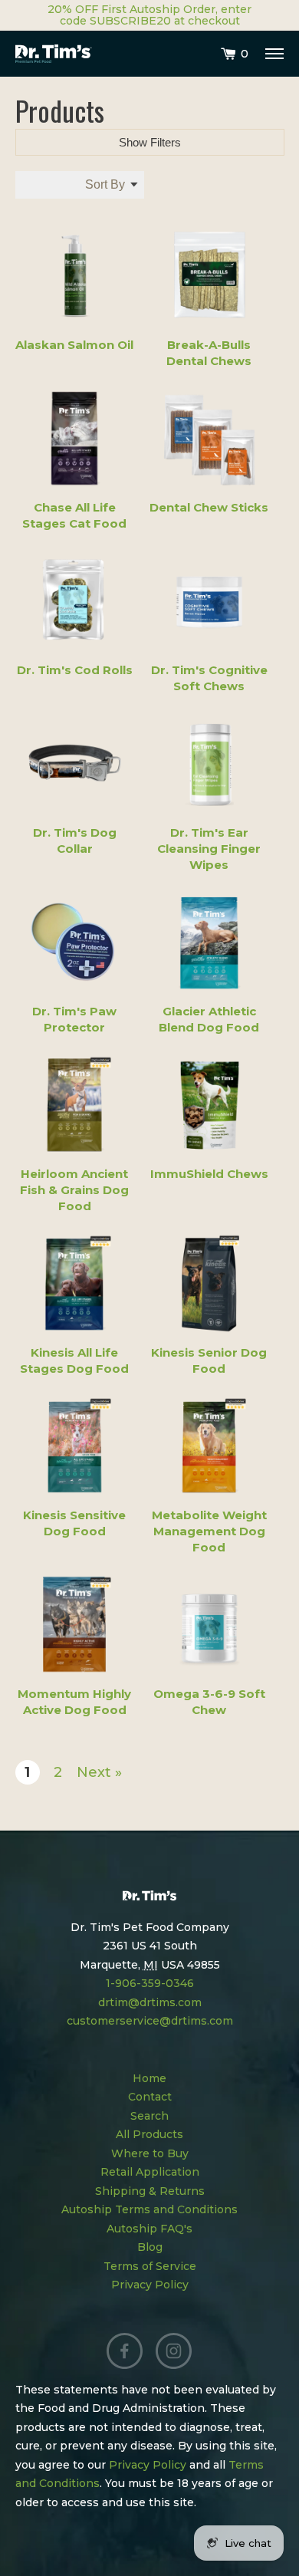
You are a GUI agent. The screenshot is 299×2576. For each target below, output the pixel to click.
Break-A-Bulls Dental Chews (209, 353)
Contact (150, 2097)
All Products (149, 2134)
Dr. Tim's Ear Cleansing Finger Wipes (209, 849)
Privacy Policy (150, 2285)
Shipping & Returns (150, 2191)
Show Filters (150, 142)
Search (149, 2116)
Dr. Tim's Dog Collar (75, 841)
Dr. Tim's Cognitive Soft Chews (209, 678)
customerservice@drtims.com (150, 2021)
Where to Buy (150, 2153)
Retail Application (150, 2172)
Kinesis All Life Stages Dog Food (74, 1360)
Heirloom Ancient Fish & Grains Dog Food (74, 1190)
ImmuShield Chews (209, 1174)
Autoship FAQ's (149, 2229)
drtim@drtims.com (150, 2002)
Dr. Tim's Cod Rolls (75, 670)
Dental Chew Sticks (209, 507)
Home (149, 2078)
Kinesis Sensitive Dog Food (74, 1523)
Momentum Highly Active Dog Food (74, 1702)
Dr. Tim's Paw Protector (74, 1019)
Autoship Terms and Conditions (149, 2209)
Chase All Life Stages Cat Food (74, 515)
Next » (99, 1772)
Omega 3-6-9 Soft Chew (209, 1702)
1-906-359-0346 (150, 1983)
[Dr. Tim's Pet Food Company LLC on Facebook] (125, 2351)
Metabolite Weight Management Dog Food (209, 1531)
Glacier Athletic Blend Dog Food (209, 1019)
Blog (150, 2247)
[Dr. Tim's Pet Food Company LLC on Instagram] (174, 2351)
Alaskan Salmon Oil (74, 345)
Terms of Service (150, 2266)
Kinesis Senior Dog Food (209, 1360)
